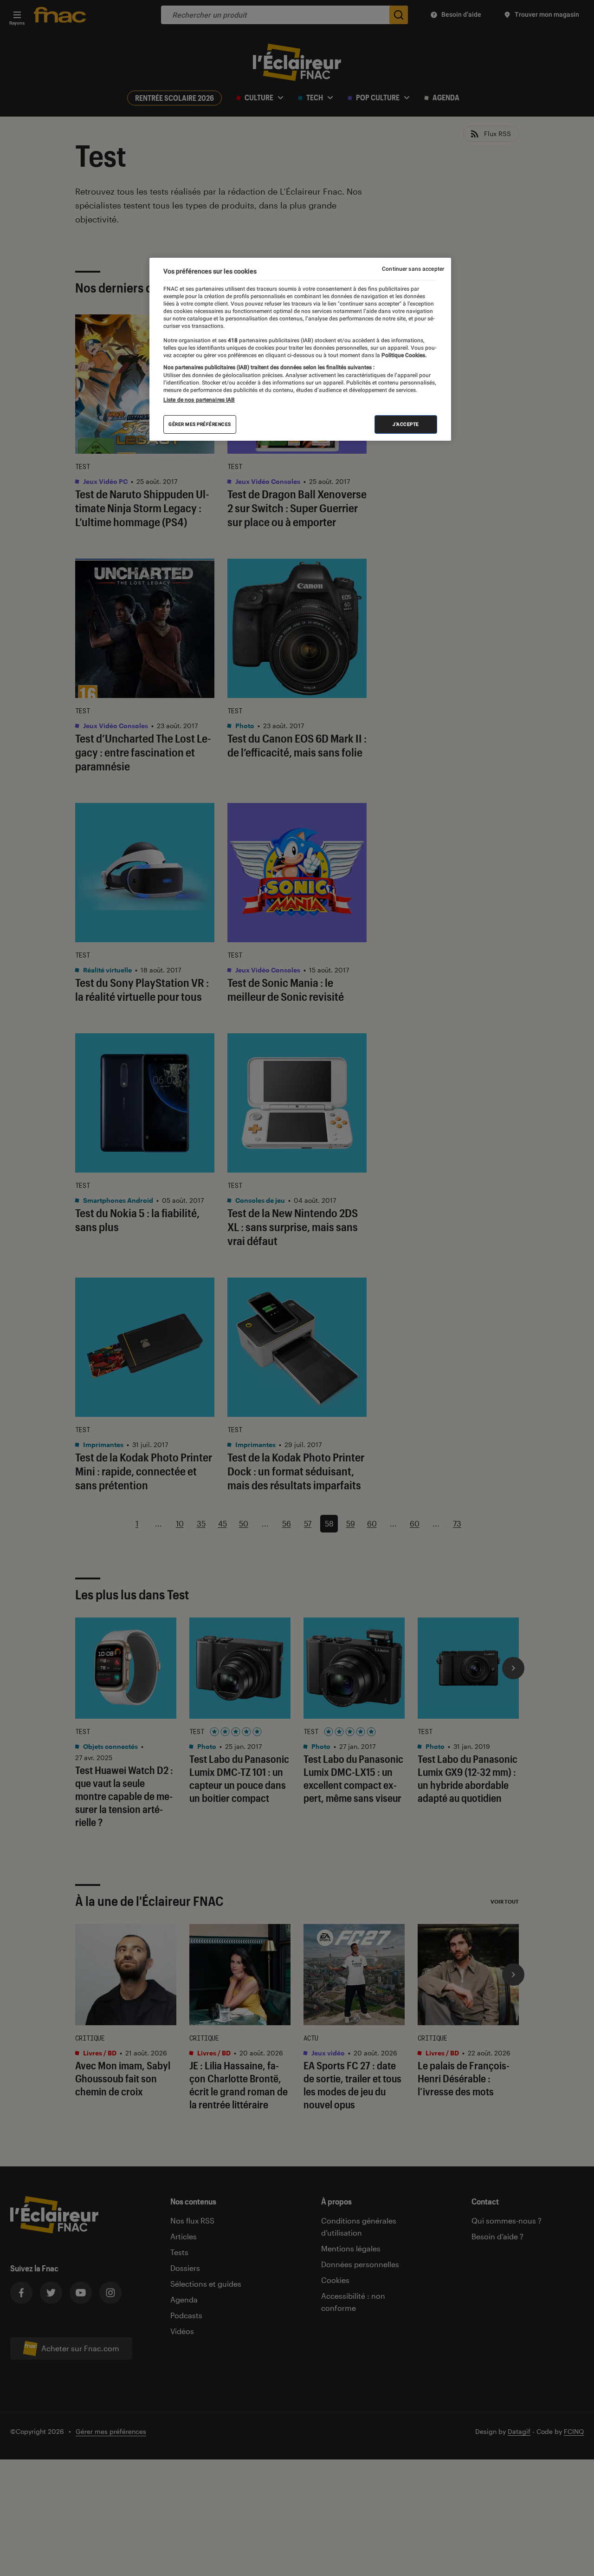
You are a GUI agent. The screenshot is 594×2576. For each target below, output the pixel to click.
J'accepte (406, 424)
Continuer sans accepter (413, 269)
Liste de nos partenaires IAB (199, 400)
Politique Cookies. (403, 355)
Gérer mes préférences (200, 424)
